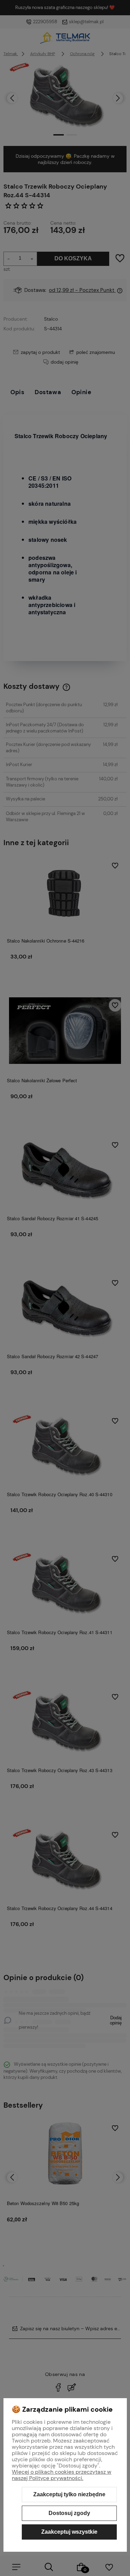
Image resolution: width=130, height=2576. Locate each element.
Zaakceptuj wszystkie (69, 2532)
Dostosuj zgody (69, 2513)
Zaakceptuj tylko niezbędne (69, 2494)
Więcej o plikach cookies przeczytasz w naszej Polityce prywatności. (62, 2475)
